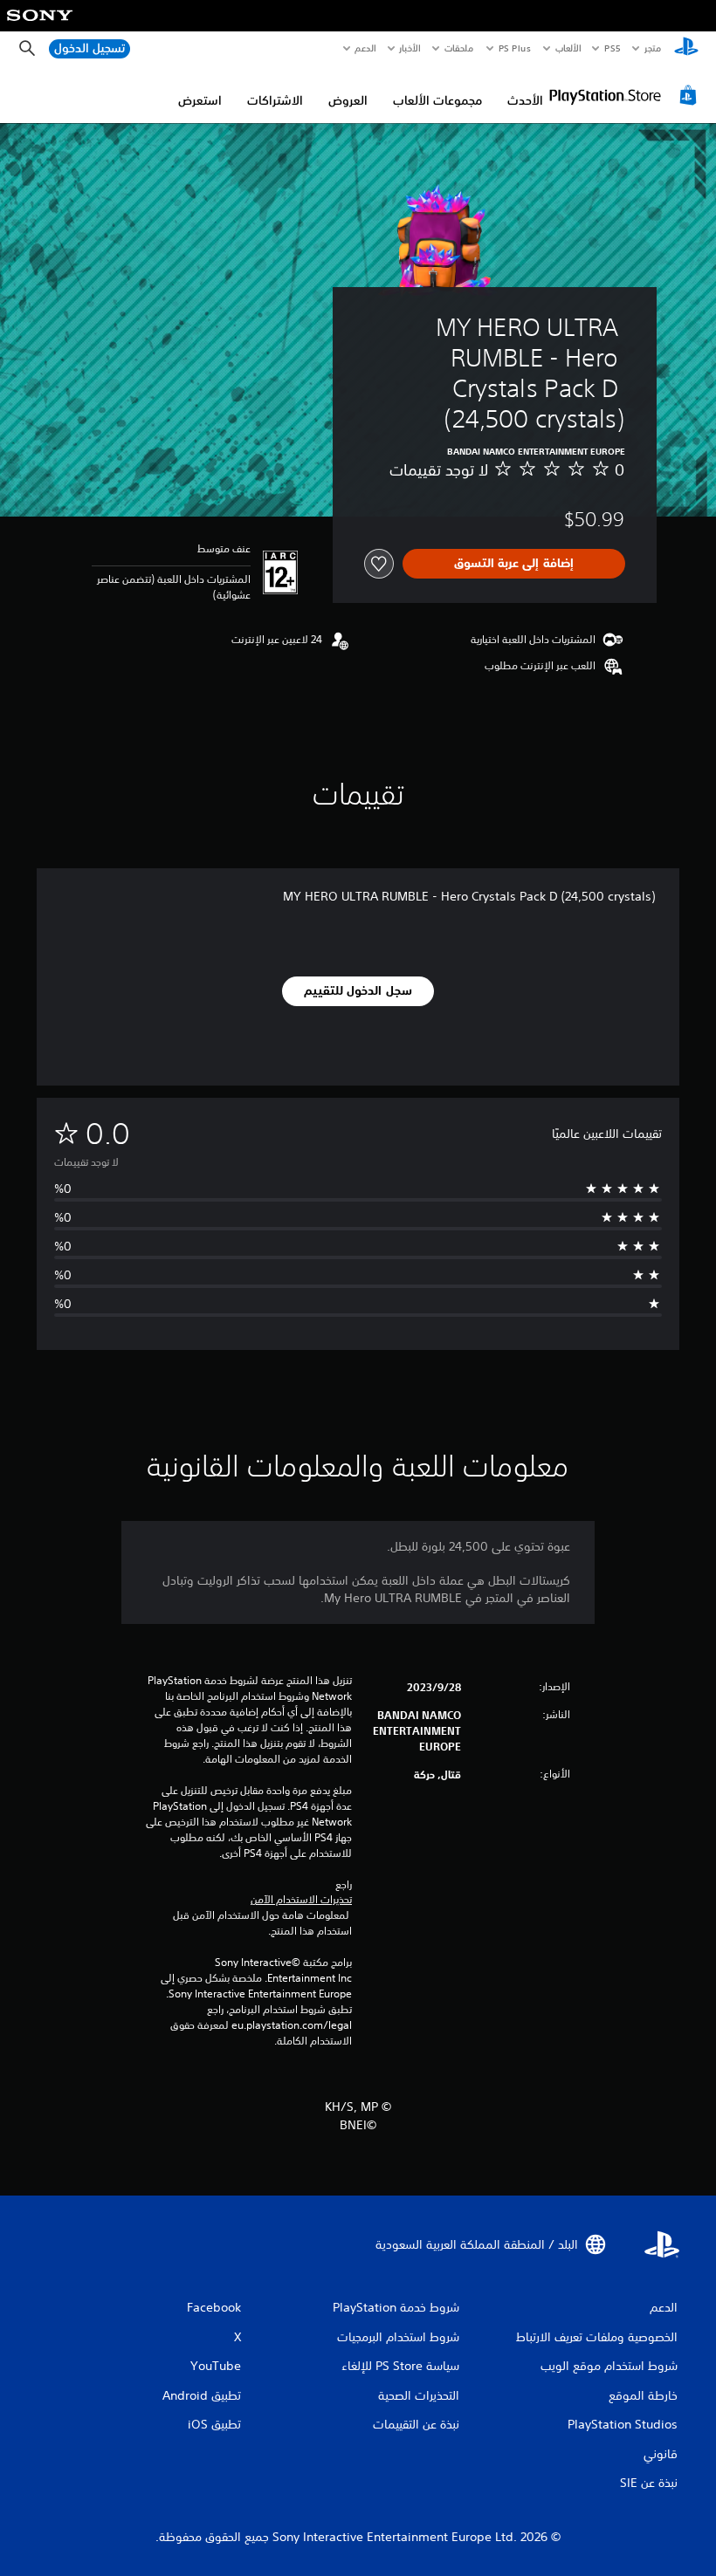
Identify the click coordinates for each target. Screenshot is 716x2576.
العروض (348, 100)
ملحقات (460, 48)
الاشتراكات (275, 100)
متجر (653, 48)
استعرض (200, 100)
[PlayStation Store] (625, 95)
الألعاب (568, 48)
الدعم (366, 48)
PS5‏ (613, 48)
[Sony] (40, 27)
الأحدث (525, 100)
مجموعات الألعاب (437, 100)
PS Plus (515, 48)
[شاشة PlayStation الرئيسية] (686, 49)
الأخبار (410, 48)
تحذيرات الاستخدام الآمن (301, 1900)
